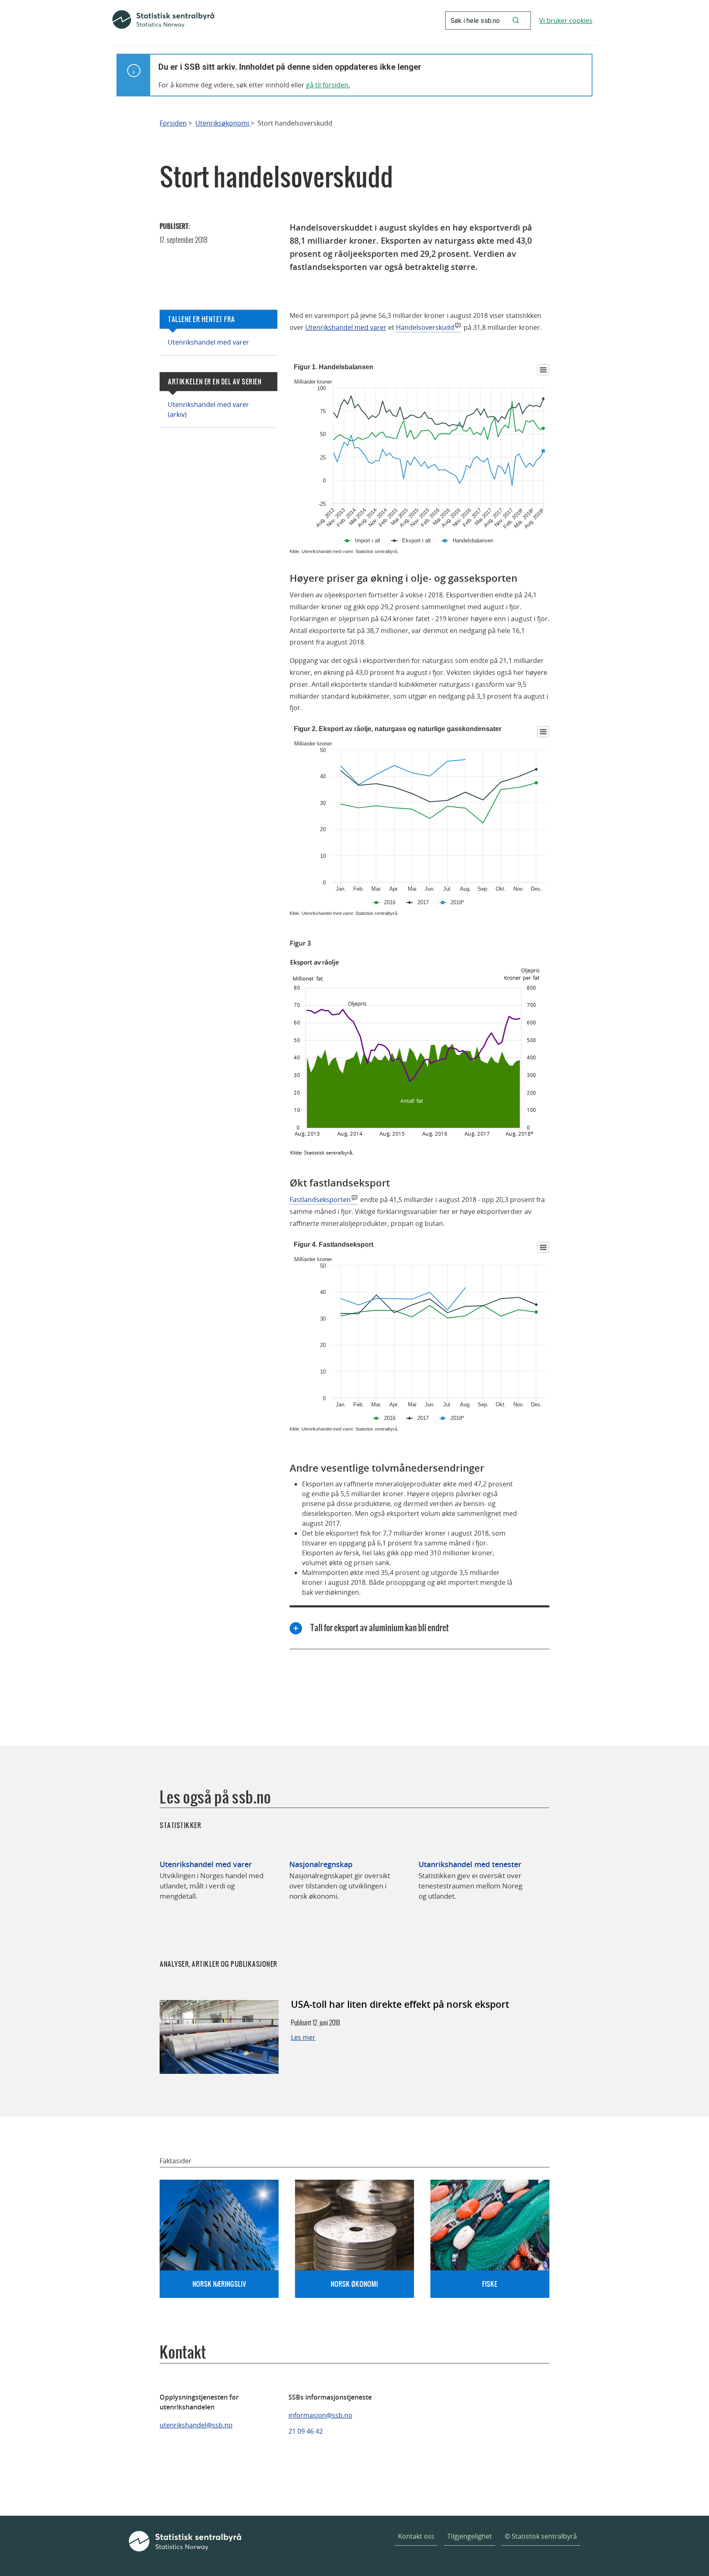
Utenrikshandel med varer (208, 342)
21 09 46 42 (306, 2431)
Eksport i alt (416, 541)
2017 (423, 902)
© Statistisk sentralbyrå (541, 2536)
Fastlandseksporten (320, 1200)
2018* (457, 902)
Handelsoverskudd (425, 327)
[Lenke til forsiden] (163, 21)
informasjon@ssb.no (320, 2415)
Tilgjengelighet (470, 2536)
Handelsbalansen (473, 541)
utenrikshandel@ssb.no (196, 2425)
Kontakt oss (416, 2536)
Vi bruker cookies (566, 21)
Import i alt (368, 541)
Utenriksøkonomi (223, 123)
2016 (390, 902)
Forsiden (173, 123)
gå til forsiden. (328, 85)
